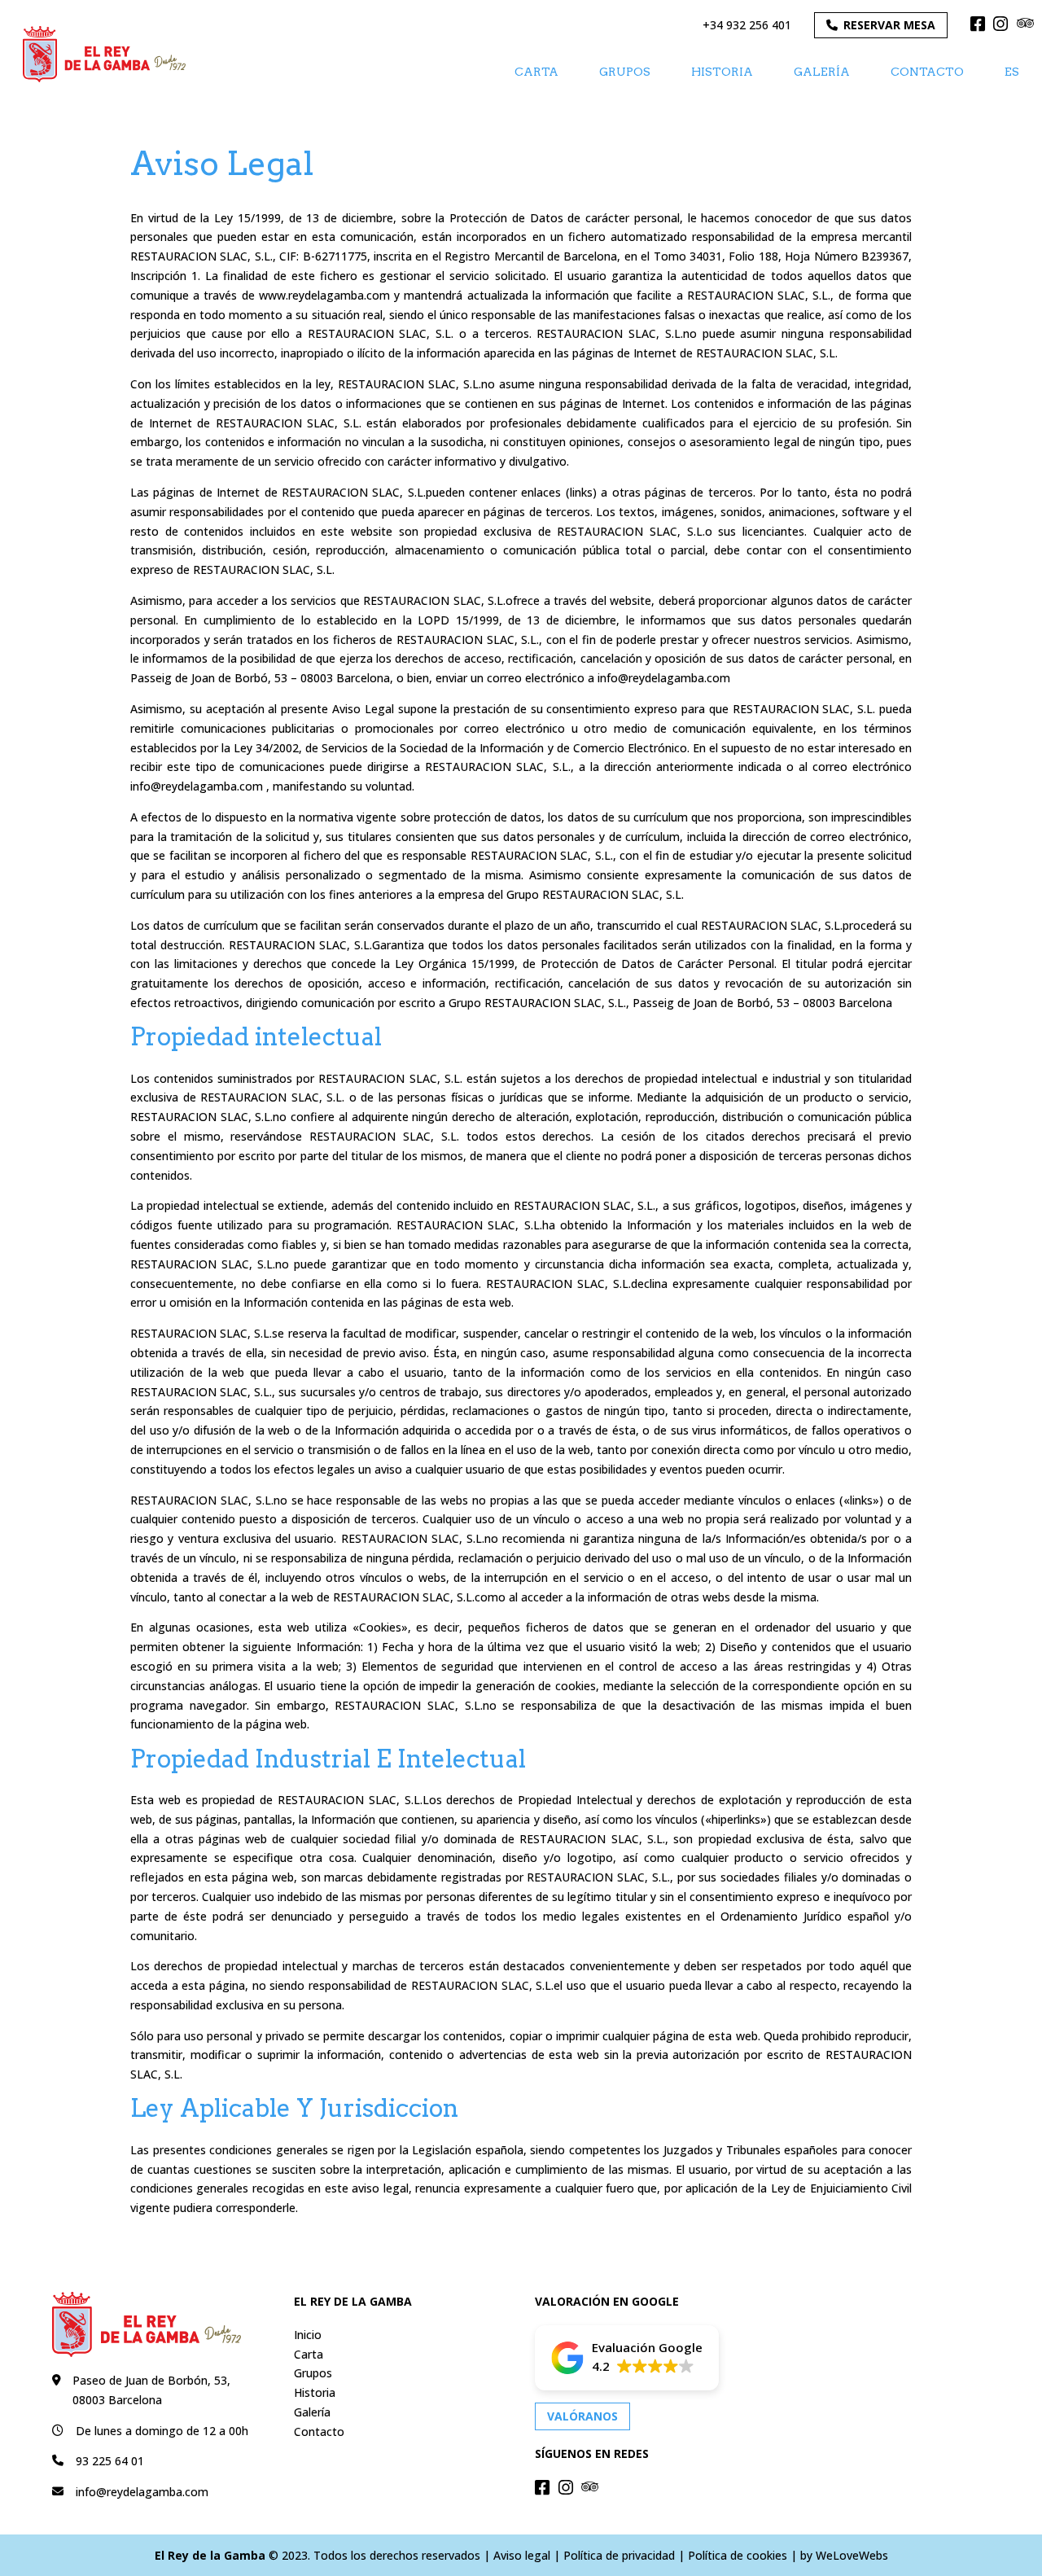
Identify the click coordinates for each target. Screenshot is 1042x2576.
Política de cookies (738, 2555)
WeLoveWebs (852, 2555)
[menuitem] (1012, 71)
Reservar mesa (889, 25)
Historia (722, 72)
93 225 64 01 (110, 2461)
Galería (822, 72)
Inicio (308, 2335)
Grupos (625, 72)
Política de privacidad (619, 2555)
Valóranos (582, 2416)
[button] (627, 2358)
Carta (536, 72)
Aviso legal (522, 2555)
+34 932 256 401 (747, 25)
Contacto (927, 72)
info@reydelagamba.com (142, 2492)
